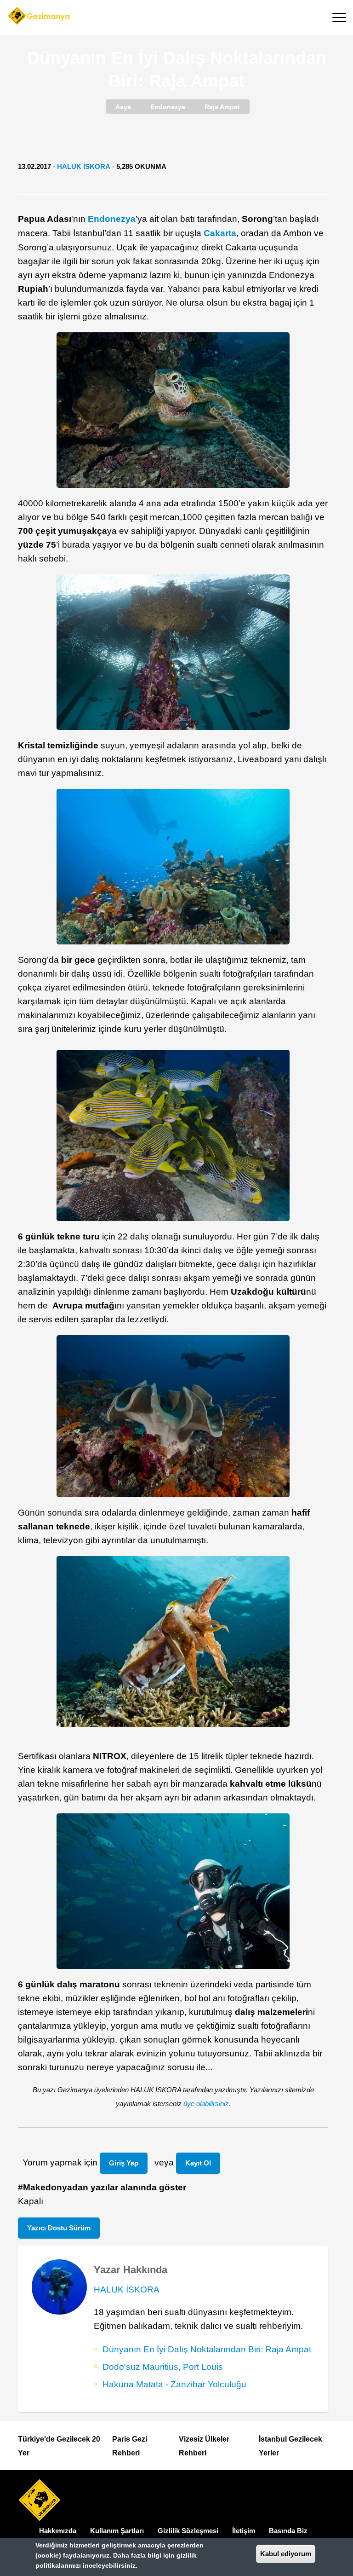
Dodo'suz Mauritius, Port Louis (163, 2367)
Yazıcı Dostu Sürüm (59, 2228)
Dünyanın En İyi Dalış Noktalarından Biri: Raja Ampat (207, 2349)
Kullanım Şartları (117, 2531)
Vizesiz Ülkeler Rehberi (204, 2446)
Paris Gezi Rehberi (130, 2446)
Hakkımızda (58, 2531)
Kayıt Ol (198, 2163)
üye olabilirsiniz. (207, 2104)
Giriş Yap (124, 2163)
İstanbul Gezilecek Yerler (290, 2446)
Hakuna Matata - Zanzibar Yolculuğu (174, 2384)
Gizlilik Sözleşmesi (188, 2531)
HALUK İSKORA (84, 166)
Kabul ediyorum (286, 2554)
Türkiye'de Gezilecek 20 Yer (59, 2446)
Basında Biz (288, 2531)
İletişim (244, 2531)
